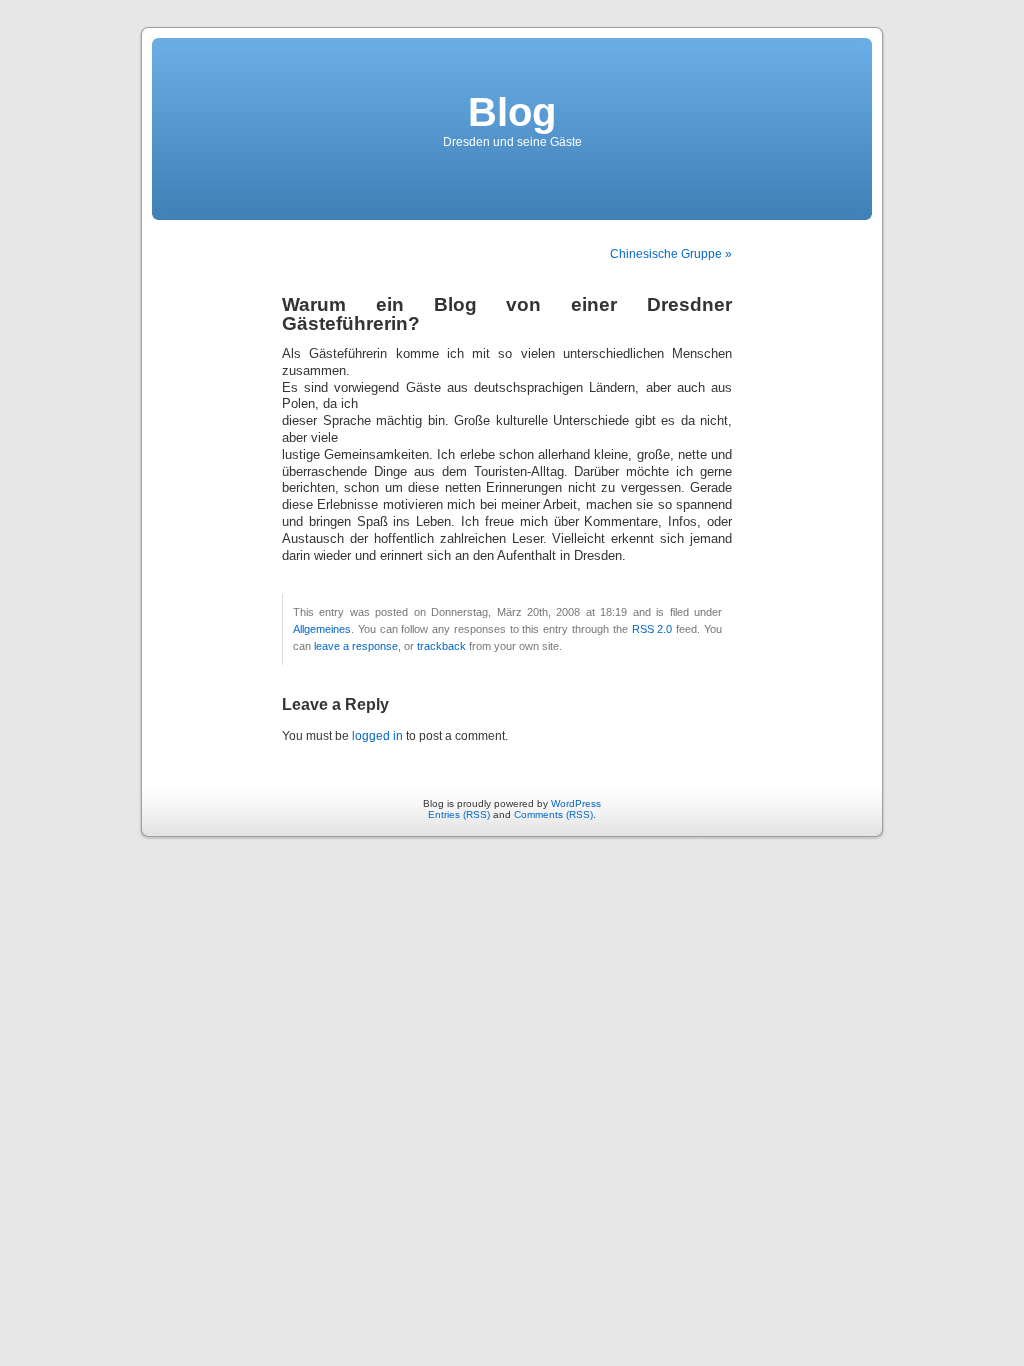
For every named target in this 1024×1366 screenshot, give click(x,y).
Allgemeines (322, 629)
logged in (377, 736)
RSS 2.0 (652, 629)
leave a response (356, 646)
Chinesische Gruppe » (671, 254)
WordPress (576, 803)
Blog (512, 112)
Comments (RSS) (553, 814)
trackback (441, 646)
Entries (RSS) (459, 814)
